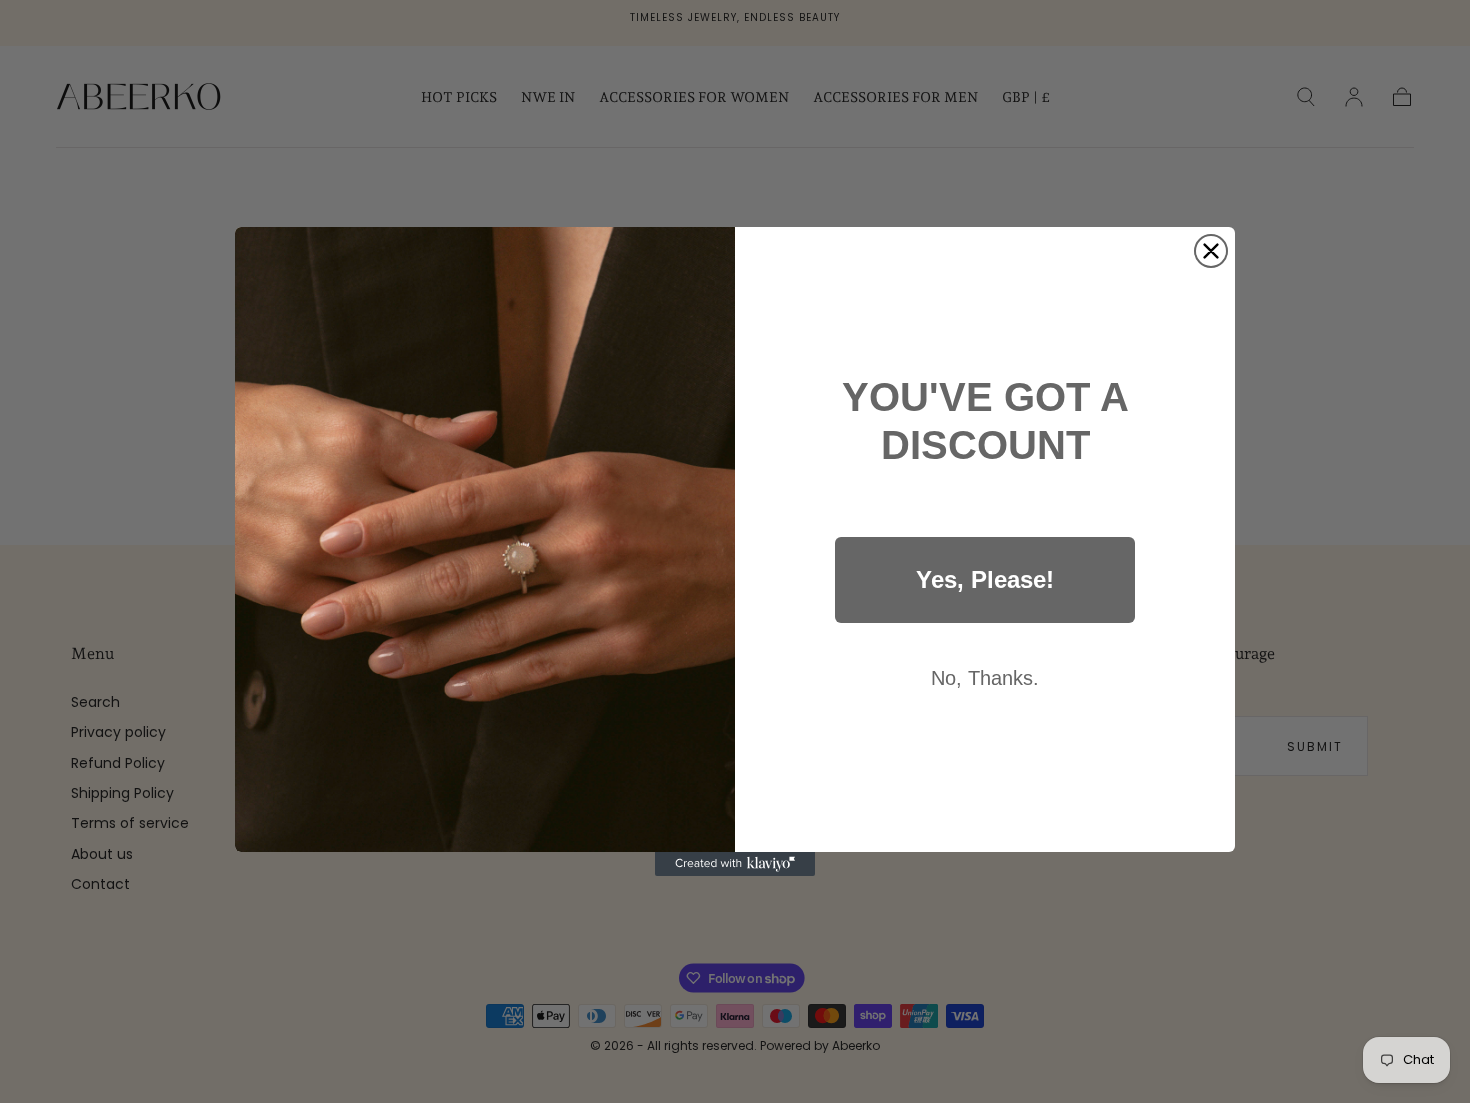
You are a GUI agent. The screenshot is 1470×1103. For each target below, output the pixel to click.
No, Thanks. (985, 678)
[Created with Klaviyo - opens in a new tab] (735, 864)
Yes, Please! (985, 579)
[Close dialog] (1211, 251)
